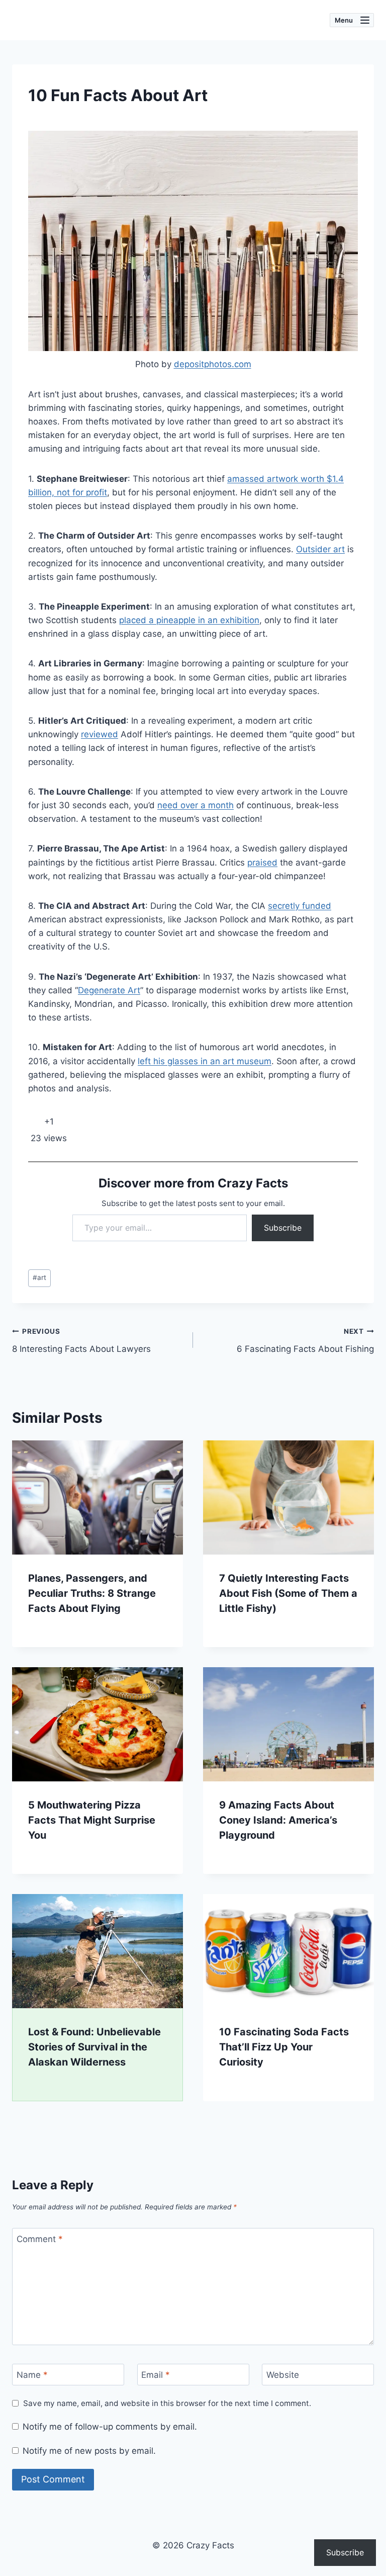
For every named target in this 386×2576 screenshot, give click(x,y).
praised (262, 863)
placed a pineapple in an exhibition (189, 620)
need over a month (196, 805)
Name (32, 2375)
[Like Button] (33, 1122)
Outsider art (320, 549)
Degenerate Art (109, 990)
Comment (40, 2239)
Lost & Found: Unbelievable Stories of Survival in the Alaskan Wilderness (94, 2047)
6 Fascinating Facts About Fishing (305, 1341)
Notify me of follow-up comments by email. (110, 2427)
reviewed (100, 734)
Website (283, 2375)
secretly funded (300, 906)
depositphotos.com (213, 364)
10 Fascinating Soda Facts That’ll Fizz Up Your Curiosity (284, 2047)
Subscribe (283, 1228)
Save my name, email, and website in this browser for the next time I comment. (167, 2403)
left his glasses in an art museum (205, 1061)
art (39, 1277)
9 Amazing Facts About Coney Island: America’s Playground (278, 1820)
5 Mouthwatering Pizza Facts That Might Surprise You (92, 1820)
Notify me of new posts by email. (89, 2451)
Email (156, 2375)
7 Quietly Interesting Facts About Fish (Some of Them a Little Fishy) (288, 1593)
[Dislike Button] (65, 1122)
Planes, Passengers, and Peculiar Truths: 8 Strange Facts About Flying (92, 1593)
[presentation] (98, 1497)
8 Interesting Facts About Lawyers (81, 1341)
